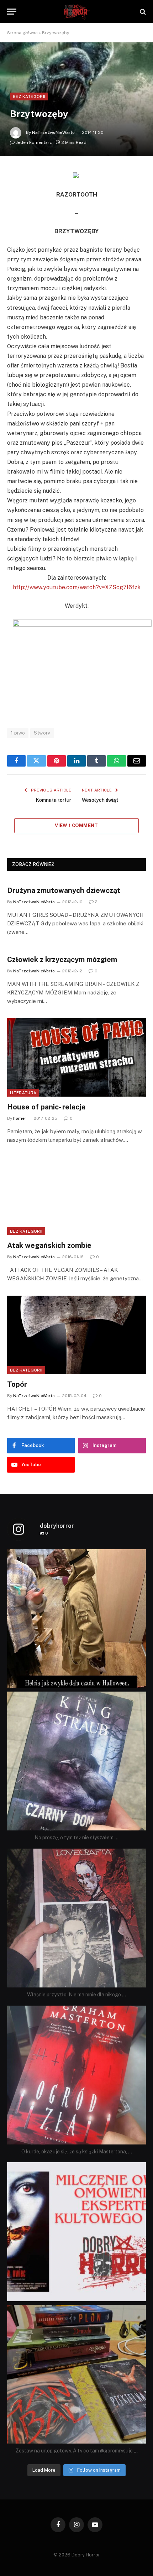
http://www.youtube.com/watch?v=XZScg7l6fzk (77, 587)
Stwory (42, 733)
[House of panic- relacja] (76, 1057)
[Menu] (12, 12)
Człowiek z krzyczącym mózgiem (62, 960)
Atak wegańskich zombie (49, 1245)
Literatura (23, 1093)
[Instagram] (139, 1679)
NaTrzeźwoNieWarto (53, 132)
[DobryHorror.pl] (76, 12)
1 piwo (18, 733)
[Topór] (76, 1335)
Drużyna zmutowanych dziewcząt (64, 890)
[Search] (142, 12)
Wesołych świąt (100, 800)
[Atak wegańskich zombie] (76, 1196)
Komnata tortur (53, 800)
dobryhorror (75, 1556)
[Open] (76, 1619)
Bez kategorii (29, 96)
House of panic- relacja (46, 1107)
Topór (17, 1384)
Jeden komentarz (34, 142)
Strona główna (22, 33)
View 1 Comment (76, 825)
